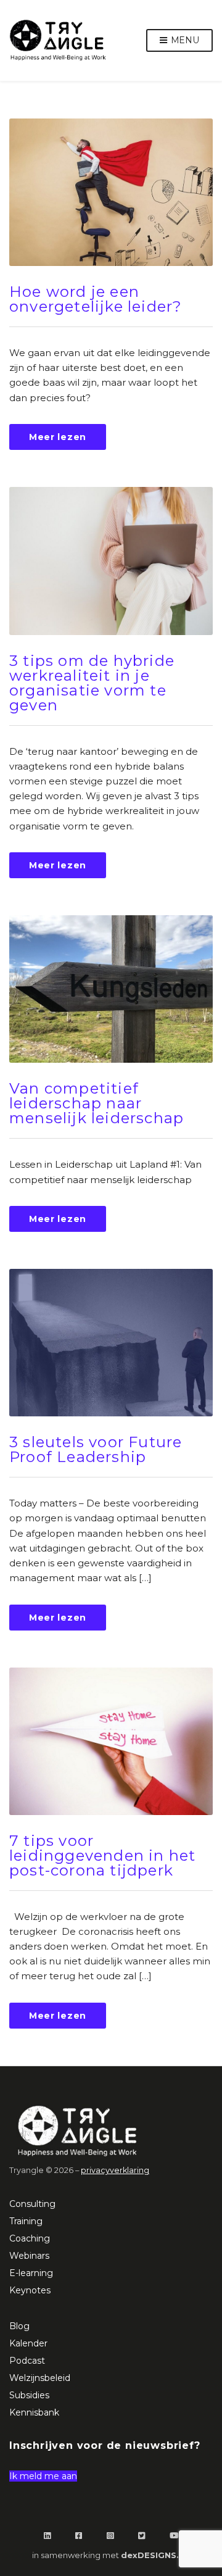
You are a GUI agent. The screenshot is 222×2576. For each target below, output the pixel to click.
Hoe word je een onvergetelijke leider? (96, 299)
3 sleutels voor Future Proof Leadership (96, 1449)
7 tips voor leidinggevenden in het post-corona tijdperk (102, 1855)
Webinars (29, 2256)
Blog (19, 2326)
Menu (184, 40)
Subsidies (29, 2395)
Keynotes (30, 2290)
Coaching (30, 2238)
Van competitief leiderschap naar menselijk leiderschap (97, 1103)
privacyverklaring (115, 2170)
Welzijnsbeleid (40, 2378)
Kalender (28, 2343)
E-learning (31, 2273)
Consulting (32, 2204)
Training (26, 2221)
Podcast (27, 2361)
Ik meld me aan (43, 2476)
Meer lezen (58, 437)
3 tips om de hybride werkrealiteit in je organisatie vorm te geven (92, 683)
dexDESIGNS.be (156, 2555)
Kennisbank (34, 2412)
